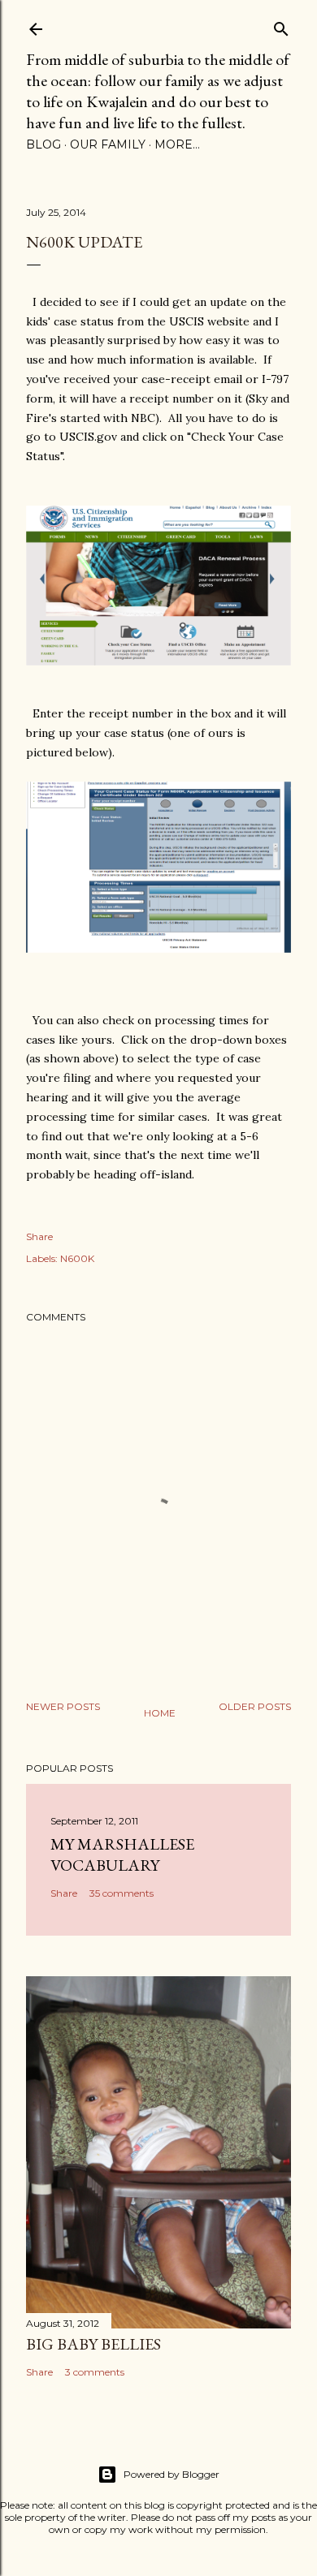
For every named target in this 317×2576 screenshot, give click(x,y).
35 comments (122, 1893)
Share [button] (39, 1236)
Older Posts (255, 1706)
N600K (77, 1258)
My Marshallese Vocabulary (122, 1854)
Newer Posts (63, 1706)
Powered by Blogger (172, 2474)
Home (160, 1713)
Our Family (108, 144)
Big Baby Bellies (93, 2344)
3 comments (95, 2372)
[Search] (281, 26)
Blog (43, 144)
